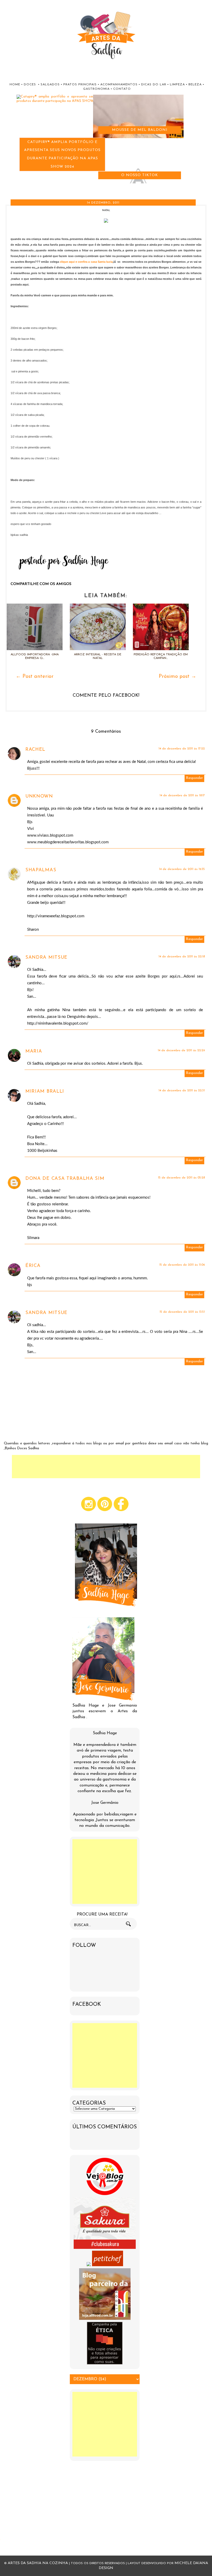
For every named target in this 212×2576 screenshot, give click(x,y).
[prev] (3, 188)
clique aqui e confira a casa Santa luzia (86, 262)
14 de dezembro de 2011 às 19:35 (182, 869)
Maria (34, 1052)
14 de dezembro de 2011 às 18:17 (182, 795)
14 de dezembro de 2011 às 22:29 (181, 1050)
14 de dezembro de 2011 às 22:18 (182, 957)
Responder (194, 778)
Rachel (35, 750)
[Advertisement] (106, 1467)
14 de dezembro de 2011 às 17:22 (182, 749)
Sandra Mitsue (46, 958)
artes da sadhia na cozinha (38, 2563)
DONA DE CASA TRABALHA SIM (65, 1179)
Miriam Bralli (45, 1092)
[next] (8, 188)
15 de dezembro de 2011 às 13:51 (182, 1312)
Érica (33, 1266)
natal (106, 210)
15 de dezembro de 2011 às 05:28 (181, 1178)
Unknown (39, 797)
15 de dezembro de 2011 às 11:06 (182, 1265)
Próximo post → (177, 677)
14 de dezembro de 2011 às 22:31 (182, 1091)
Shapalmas (41, 870)
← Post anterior (35, 677)
